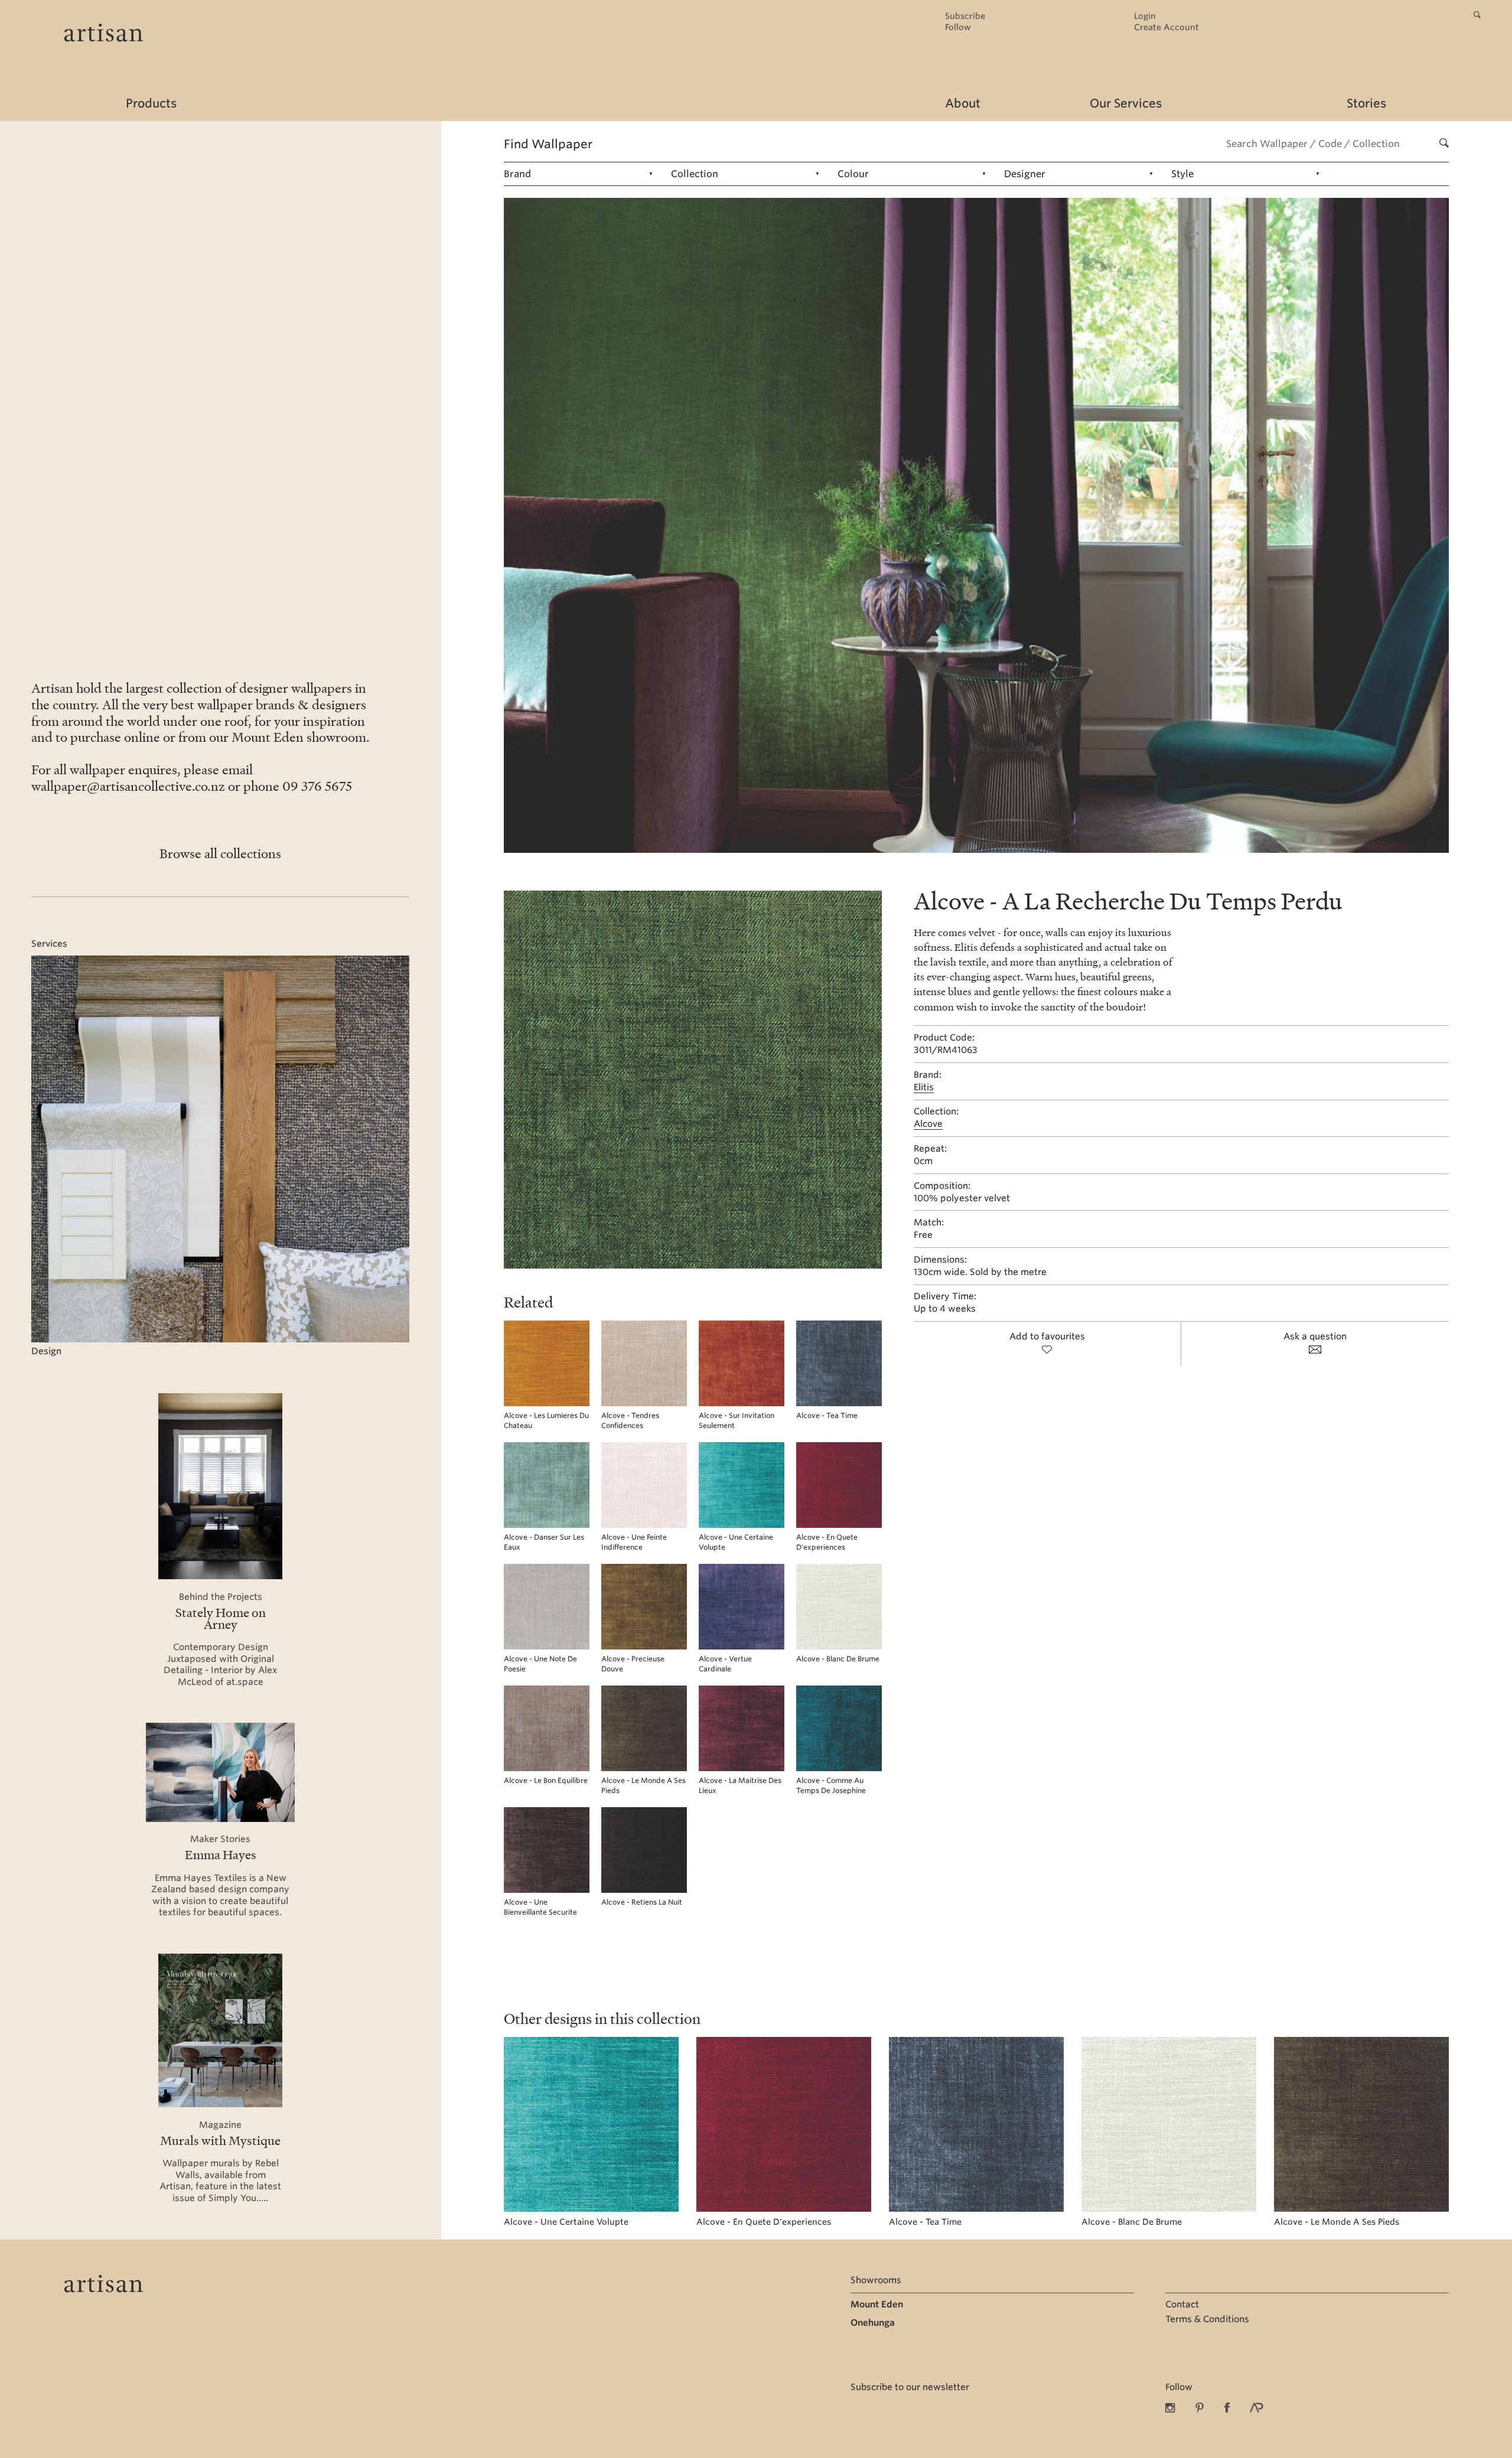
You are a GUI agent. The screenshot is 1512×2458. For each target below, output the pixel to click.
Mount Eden (877, 2304)
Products (151, 103)
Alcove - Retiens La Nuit (642, 1902)
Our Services (1126, 103)
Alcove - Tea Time (827, 1415)
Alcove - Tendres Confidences (630, 1420)
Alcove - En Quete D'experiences (827, 1542)
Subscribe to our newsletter (910, 2387)
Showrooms (876, 2280)
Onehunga (873, 2323)
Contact (1182, 2304)
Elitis (924, 1087)
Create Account (1166, 27)
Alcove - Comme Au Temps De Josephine (831, 1785)
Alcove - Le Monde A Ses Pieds (1337, 2222)
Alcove (928, 1124)
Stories (1366, 103)
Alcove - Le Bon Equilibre (546, 1780)
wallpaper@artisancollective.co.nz (128, 786)
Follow (958, 27)
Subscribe (965, 16)
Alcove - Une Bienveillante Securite (540, 1907)
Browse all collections (220, 853)
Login (1145, 16)
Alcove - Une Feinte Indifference (634, 1542)
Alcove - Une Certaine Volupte (566, 2222)
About (963, 103)
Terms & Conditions (1207, 2319)
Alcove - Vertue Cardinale (725, 1664)
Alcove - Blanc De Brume (838, 1659)
